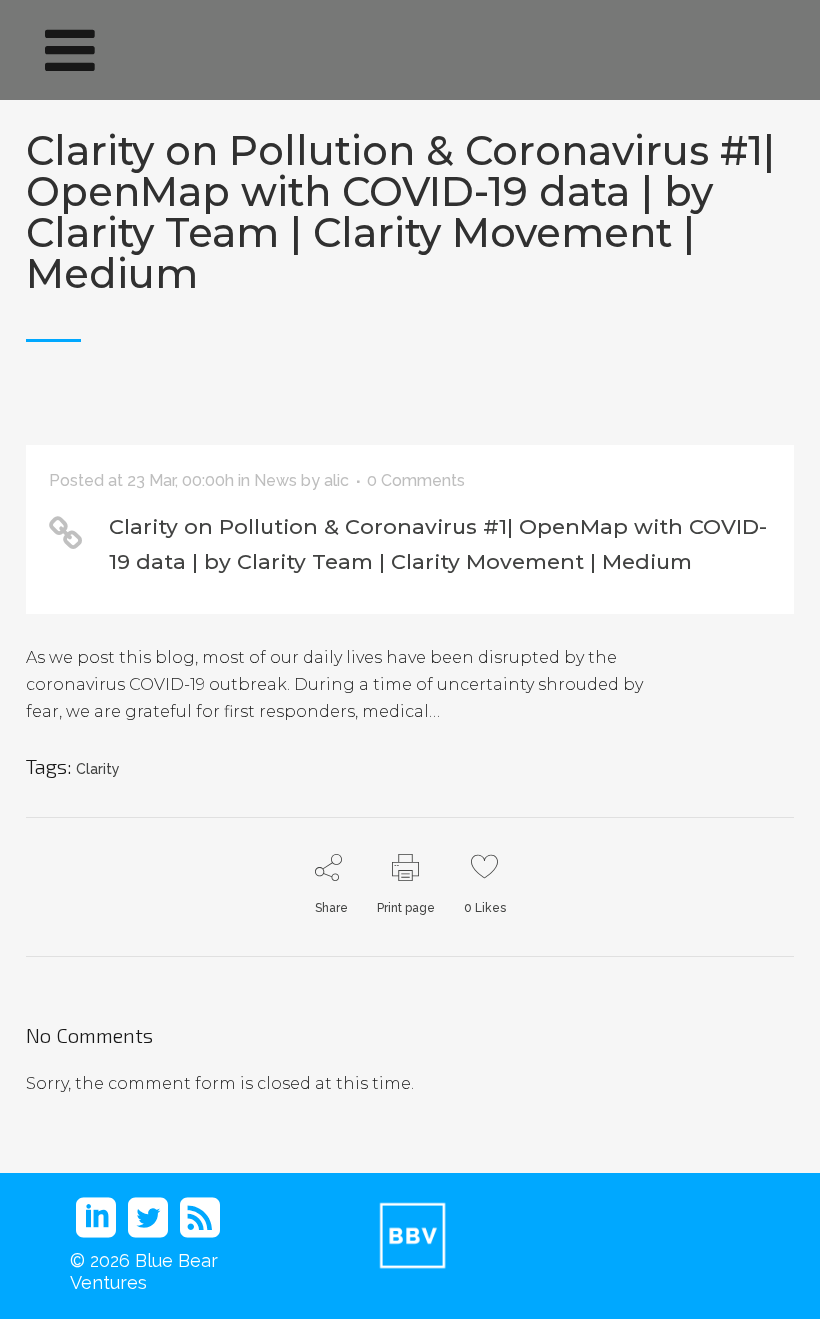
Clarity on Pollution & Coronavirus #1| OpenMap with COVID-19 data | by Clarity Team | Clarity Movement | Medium (400, 212)
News (275, 480)
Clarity (98, 769)
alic (336, 480)
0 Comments (416, 480)
